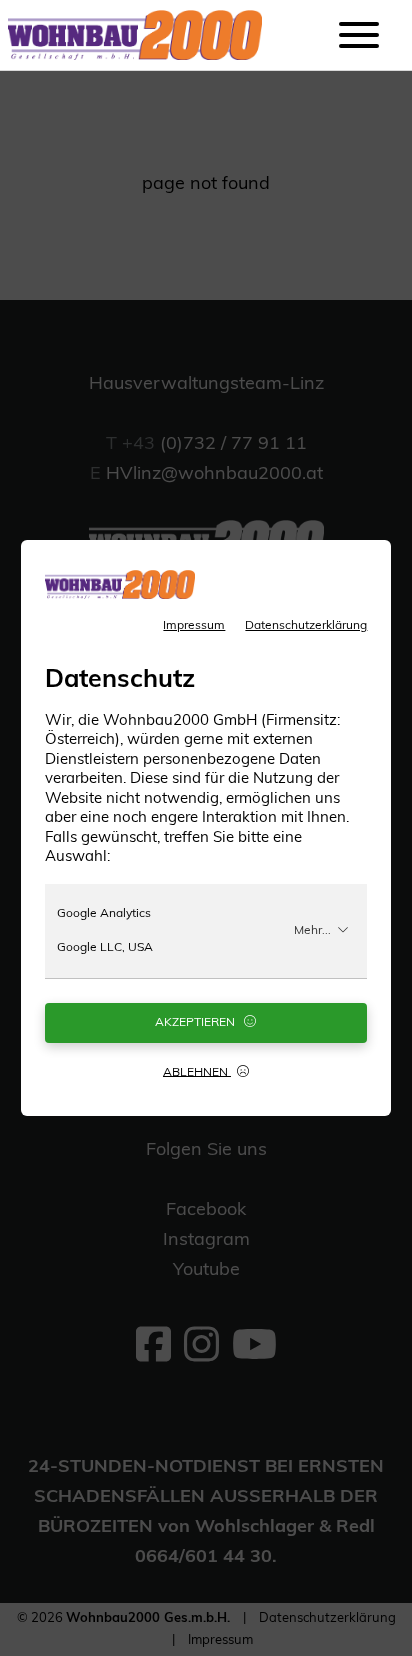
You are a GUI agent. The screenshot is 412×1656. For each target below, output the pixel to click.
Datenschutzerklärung (306, 626)
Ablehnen (197, 1072)
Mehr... (312, 931)
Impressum (194, 626)
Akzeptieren (196, 1023)
